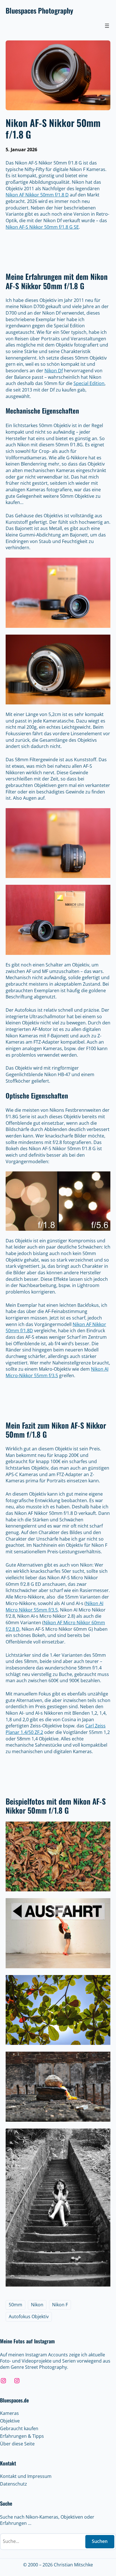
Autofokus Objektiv (29, 2317)
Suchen (100, 2541)
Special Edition (89, 383)
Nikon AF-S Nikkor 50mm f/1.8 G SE (42, 227)
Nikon (37, 2305)
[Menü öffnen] (107, 26)
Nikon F (60, 2305)
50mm (15, 2305)
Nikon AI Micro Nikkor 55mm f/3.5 (54, 1607)
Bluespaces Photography (39, 10)
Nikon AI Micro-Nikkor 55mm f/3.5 (57, 1372)
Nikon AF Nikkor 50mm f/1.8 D (37, 195)
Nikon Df (54, 371)
